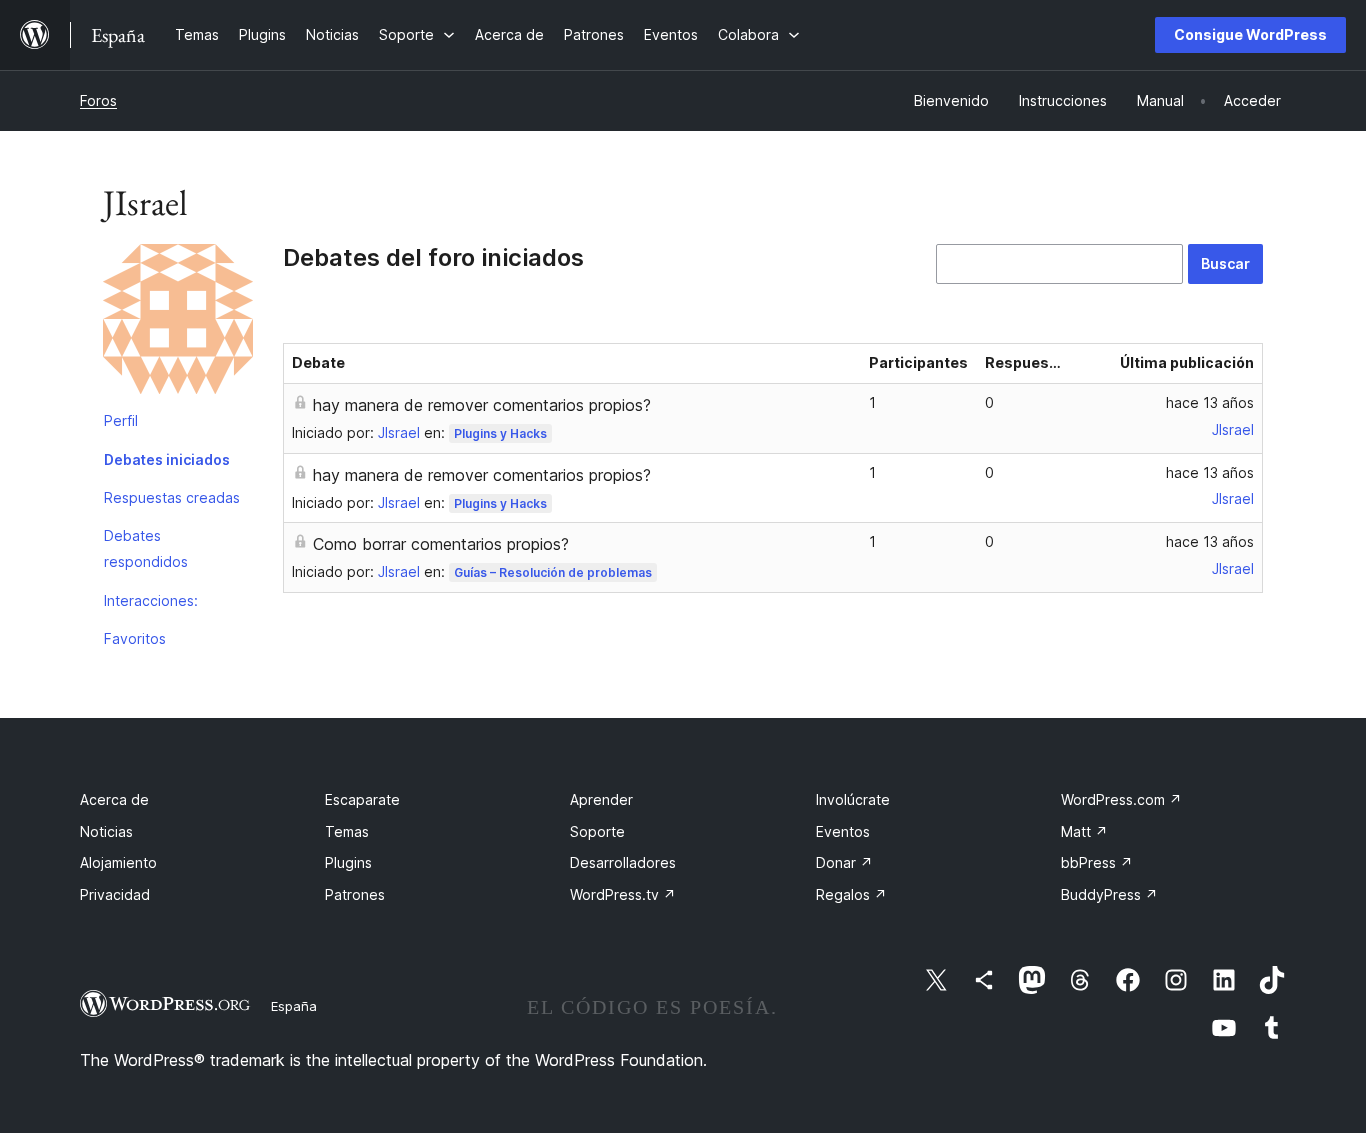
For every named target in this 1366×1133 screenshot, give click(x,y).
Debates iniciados (167, 459)
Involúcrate (853, 799)
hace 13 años (1210, 402)
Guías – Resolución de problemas (553, 572)
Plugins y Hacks (500, 433)
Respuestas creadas (172, 497)
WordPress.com (1121, 799)
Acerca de (114, 799)
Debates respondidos (146, 548)
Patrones (355, 894)
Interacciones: (151, 600)
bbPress (1097, 862)
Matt (1084, 831)
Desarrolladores (623, 862)
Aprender (601, 799)
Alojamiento (118, 862)
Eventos (843, 831)
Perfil (121, 420)
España (294, 1006)
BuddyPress (1109, 894)
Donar (844, 862)
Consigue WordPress (1250, 34)
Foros (98, 100)
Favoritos (135, 638)
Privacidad (115, 894)
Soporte (597, 831)
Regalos (851, 894)
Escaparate (362, 799)
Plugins (348, 862)
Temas (347, 831)
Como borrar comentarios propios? (441, 544)
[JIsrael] (178, 323)
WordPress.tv (623, 894)
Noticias (106, 831)
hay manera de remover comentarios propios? (482, 405)
